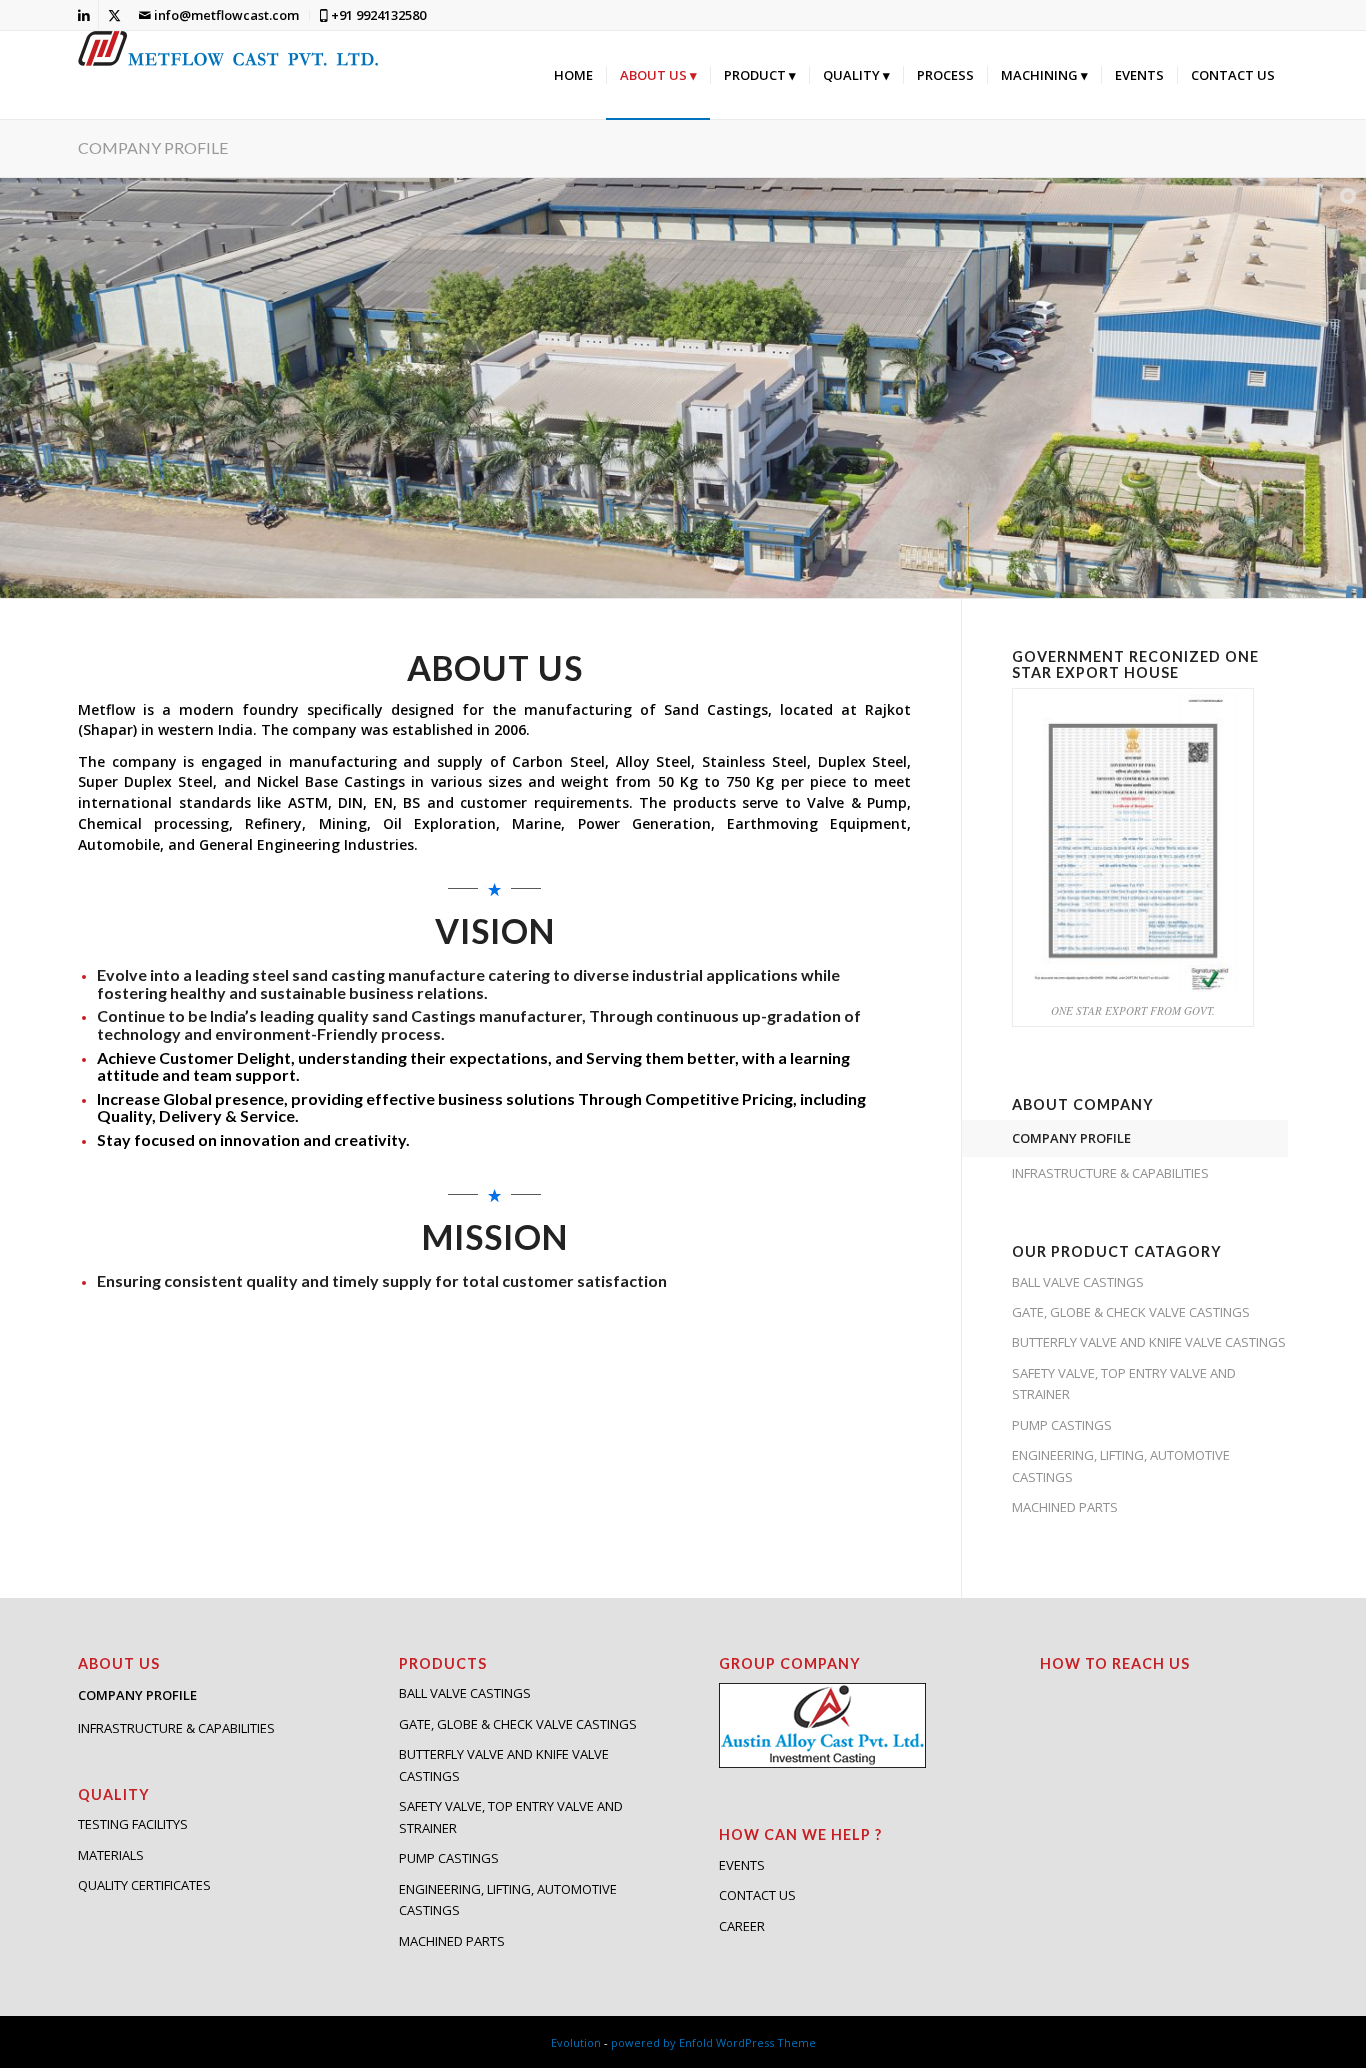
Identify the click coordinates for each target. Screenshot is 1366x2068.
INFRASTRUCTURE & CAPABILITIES (1110, 1173)
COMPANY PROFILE (153, 147)
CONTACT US (757, 1895)
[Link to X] (114, 15)
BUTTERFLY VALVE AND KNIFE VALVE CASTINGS (1149, 1342)
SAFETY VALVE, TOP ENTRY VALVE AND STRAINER (1124, 1383)
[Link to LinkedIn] (83, 15)
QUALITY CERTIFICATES (144, 1885)
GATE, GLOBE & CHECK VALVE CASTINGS (1131, 1312)
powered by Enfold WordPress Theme (713, 2042)
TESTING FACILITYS (133, 1824)
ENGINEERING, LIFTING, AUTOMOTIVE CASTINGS (1121, 1465)
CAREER (742, 1926)
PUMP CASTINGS (1062, 1425)
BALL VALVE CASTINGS (1078, 1282)
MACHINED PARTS (1065, 1507)
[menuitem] (219, 15)
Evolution (576, 2042)
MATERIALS (111, 1855)
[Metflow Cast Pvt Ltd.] (228, 75)
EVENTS (742, 1865)
